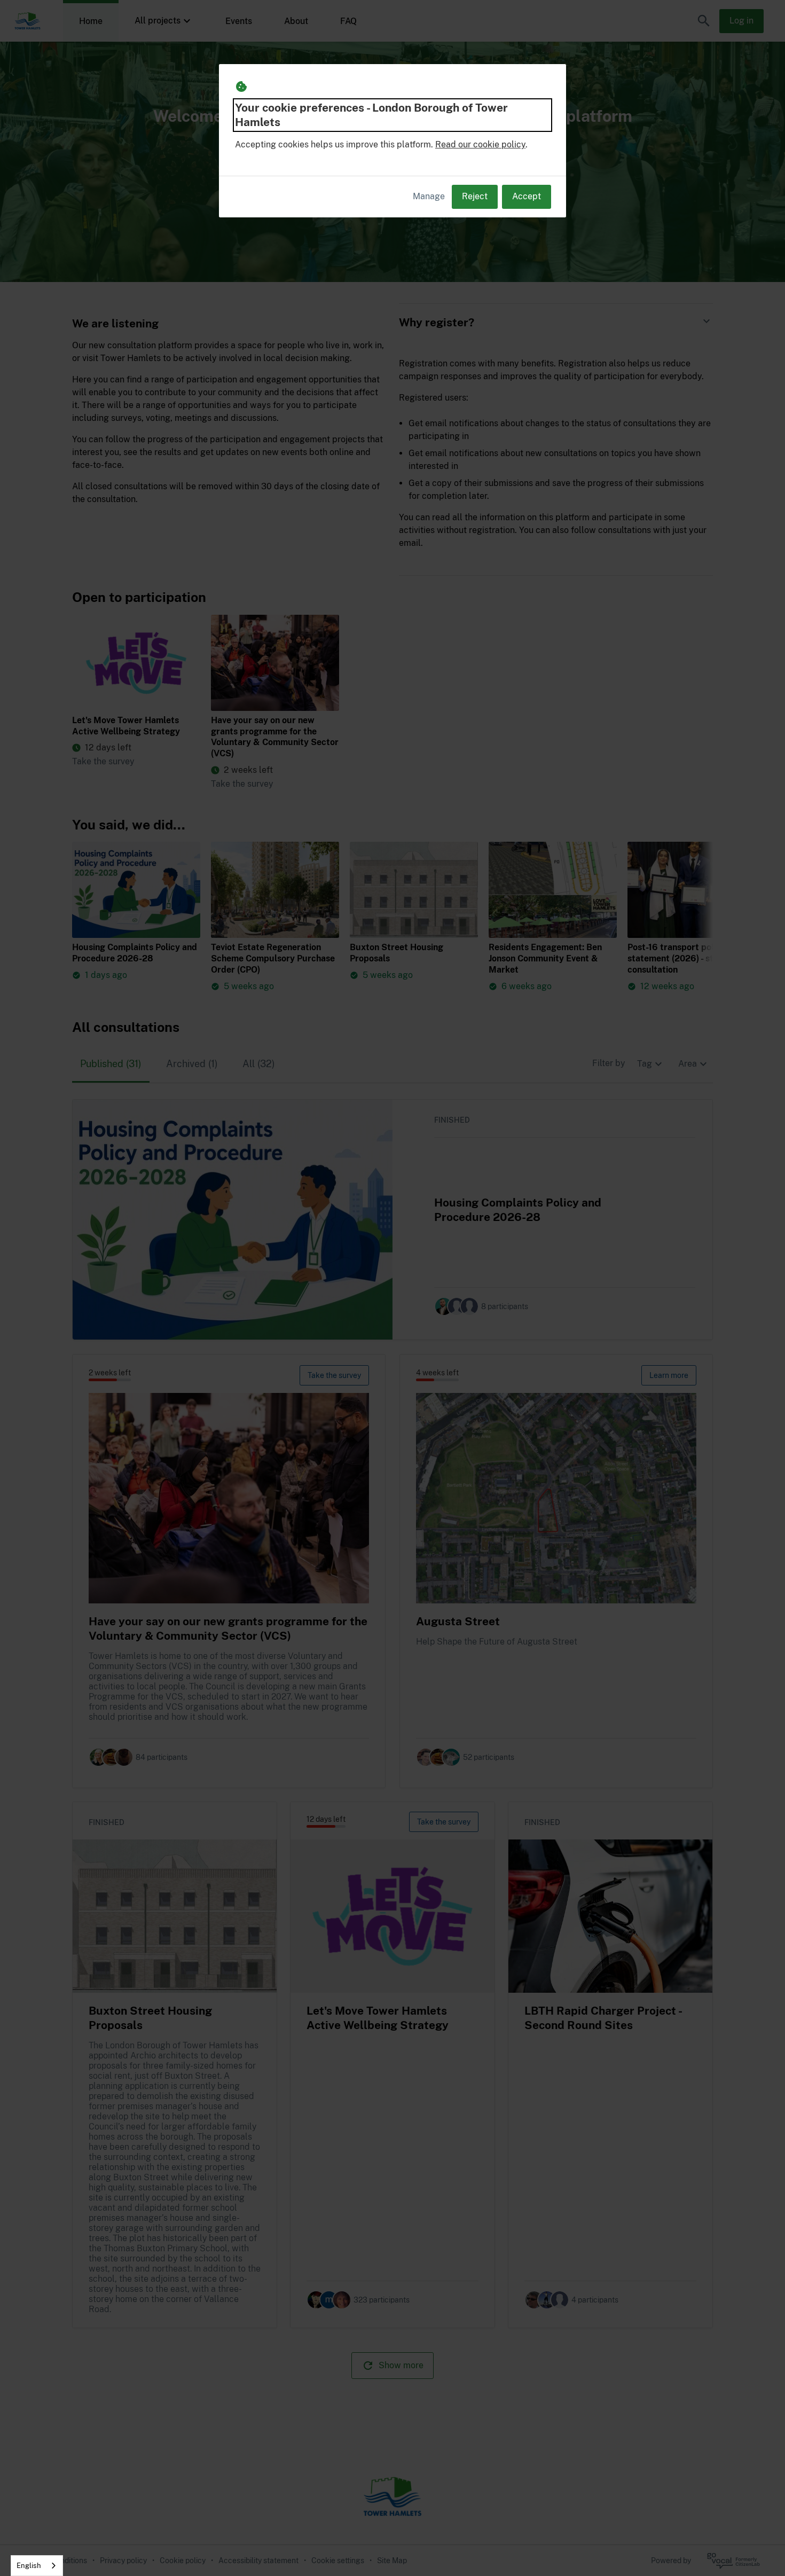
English (29, 2566)
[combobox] (37, 2566)
